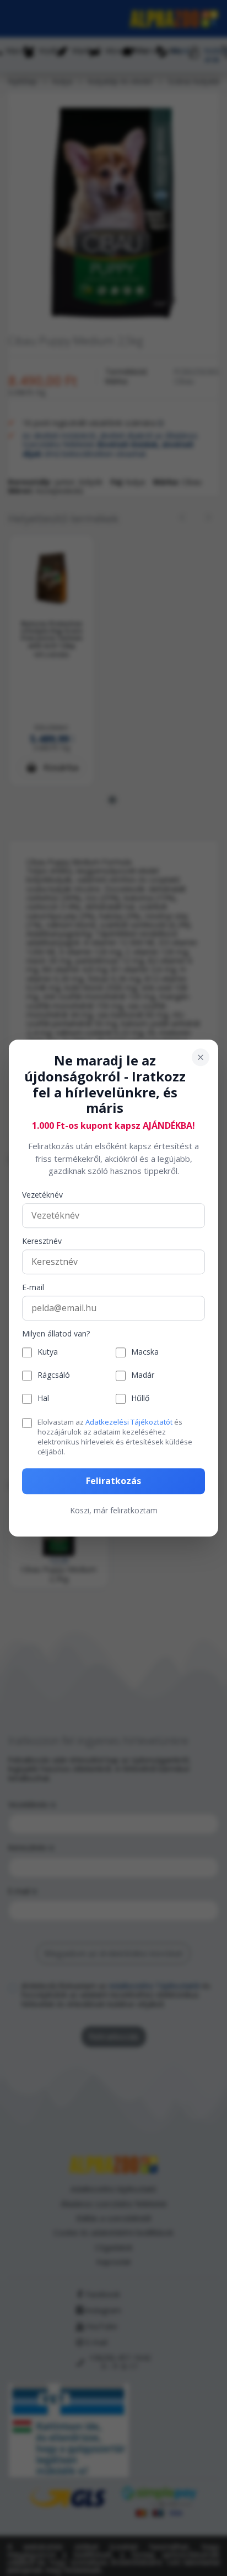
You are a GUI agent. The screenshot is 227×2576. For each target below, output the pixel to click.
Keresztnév (42, 1241)
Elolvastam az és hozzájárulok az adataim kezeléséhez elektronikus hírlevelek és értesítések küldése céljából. (115, 1437)
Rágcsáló (54, 1376)
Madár (143, 1376)
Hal (43, 1399)
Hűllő (140, 1399)
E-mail (33, 1288)
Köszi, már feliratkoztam (114, 1510)
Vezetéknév (42, 1195)
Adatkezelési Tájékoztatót (129, 1422)
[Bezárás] (201, 1057)
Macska (145, 1353)
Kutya (48, 1353)
